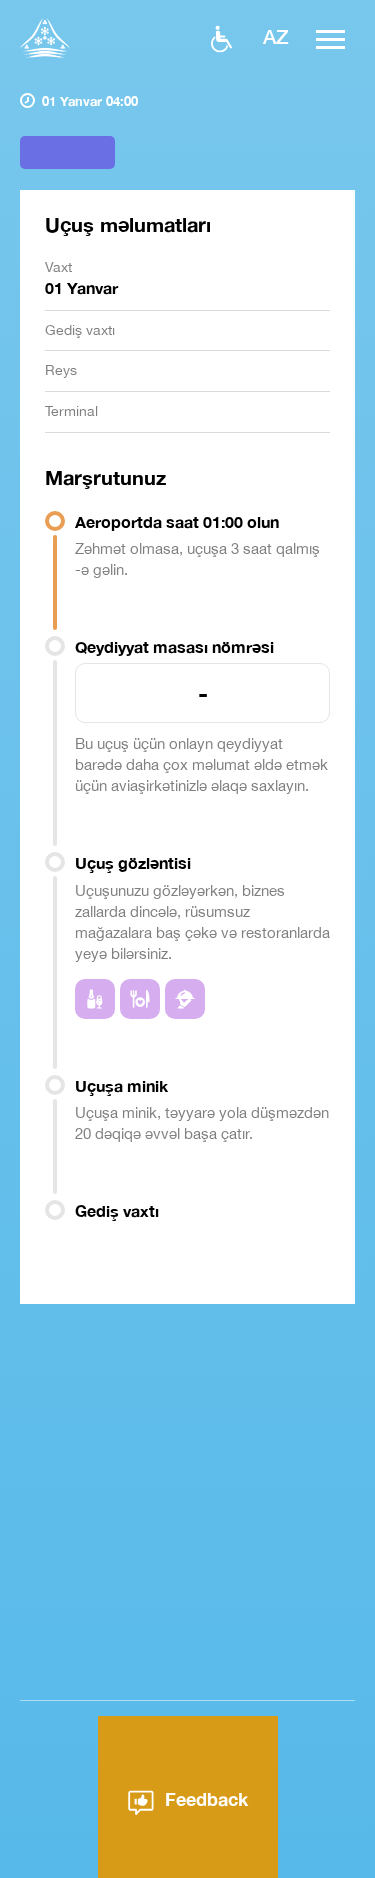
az (276, 36)
